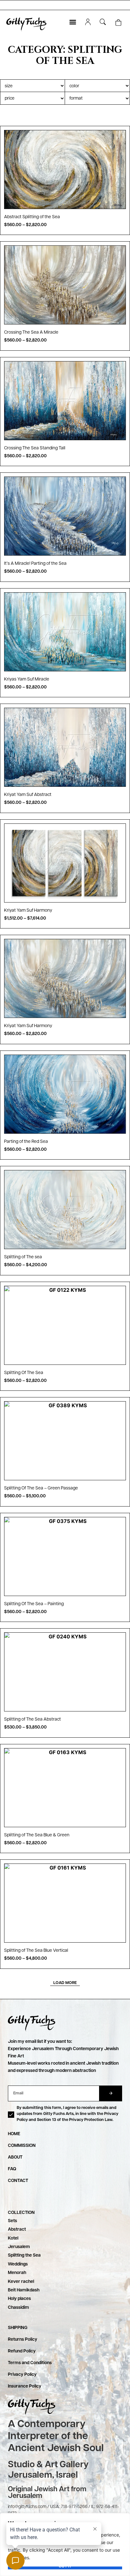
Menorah (17, 2273)
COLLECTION (21, 2213)
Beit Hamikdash (24, 2290)
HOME (14, 2134)
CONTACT (18, 2181)
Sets (12, 2221)
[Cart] (118, 23)
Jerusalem (19, 2247)
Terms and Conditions (30, 2363)
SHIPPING (18, 2328)
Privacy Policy (22, 2375)
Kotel (13, 2238)
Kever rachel (21, 2282)
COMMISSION (22, 2146)
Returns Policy (23, 2339)
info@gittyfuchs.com (27, 2507)
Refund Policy (22, 2351)
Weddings (18, 2264)
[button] (73, 22)
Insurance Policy (25, 2386)
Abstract (17, 2229)
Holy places (19, 2299)
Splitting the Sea (24, 2255)
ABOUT (15, 2157)
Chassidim (18, 2308)
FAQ (12, 2169)
